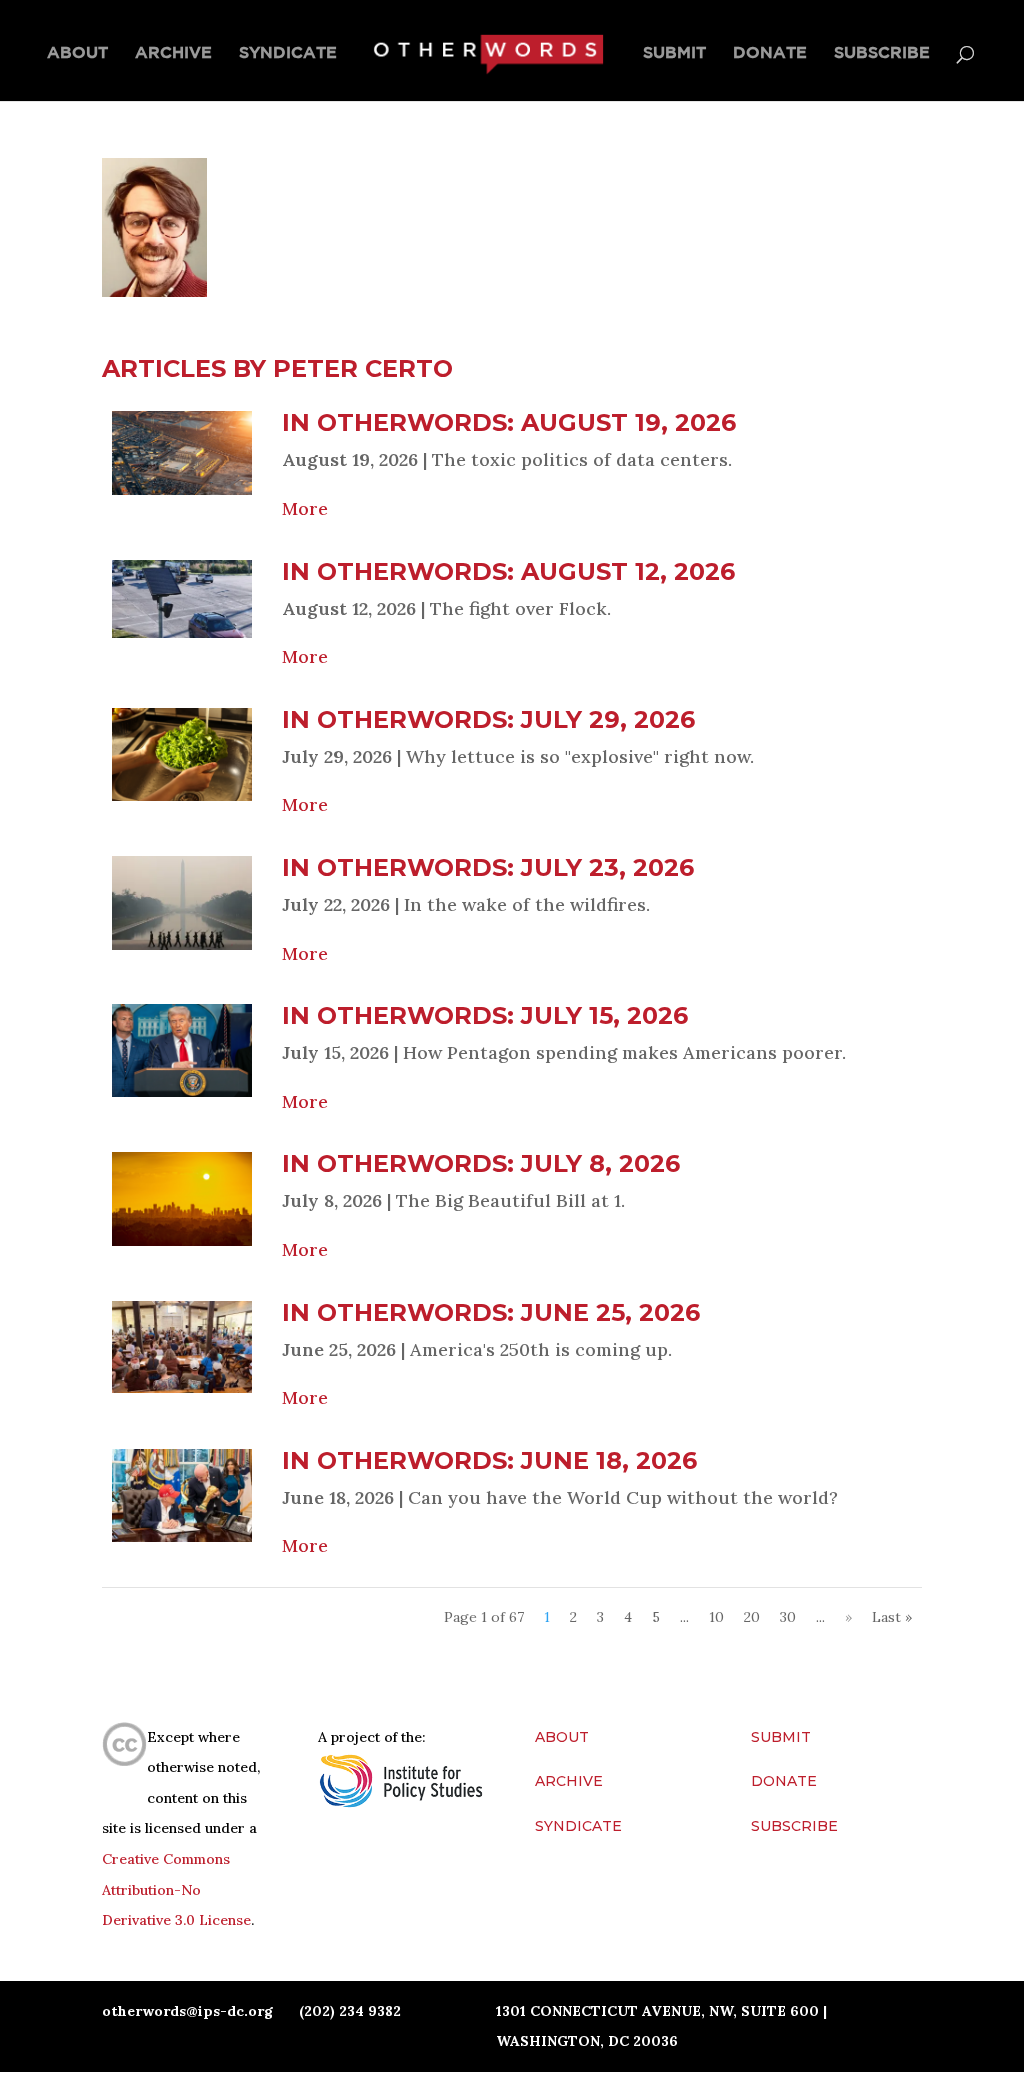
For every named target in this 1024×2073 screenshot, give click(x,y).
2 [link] (573, 1617)
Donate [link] (770, 53)
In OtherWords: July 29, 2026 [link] (488, 719)
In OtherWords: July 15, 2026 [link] (485, 1015)
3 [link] (600, 1617)
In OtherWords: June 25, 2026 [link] (491, 1312)
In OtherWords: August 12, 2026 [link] (508, 571)
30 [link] (788, 1617)
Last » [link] (892, 1617)
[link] (487, 53)
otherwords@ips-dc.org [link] (187, 2011)
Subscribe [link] (882, 53)
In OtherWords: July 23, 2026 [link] (488, 867)
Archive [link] (173, 53)
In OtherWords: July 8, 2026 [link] (481, 1163)
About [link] (77, 53)
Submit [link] (674, 53)
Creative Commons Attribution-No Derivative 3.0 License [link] (176, 1889)
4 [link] (628, 1617)
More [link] (305, 508)
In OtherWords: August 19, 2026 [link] (509, 422)
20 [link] (752, 1617)
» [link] (848, 1617)
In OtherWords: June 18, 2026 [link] (489, 1460)
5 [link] (656, 1617)
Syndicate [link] (288, 53)
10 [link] (716, 1617)
